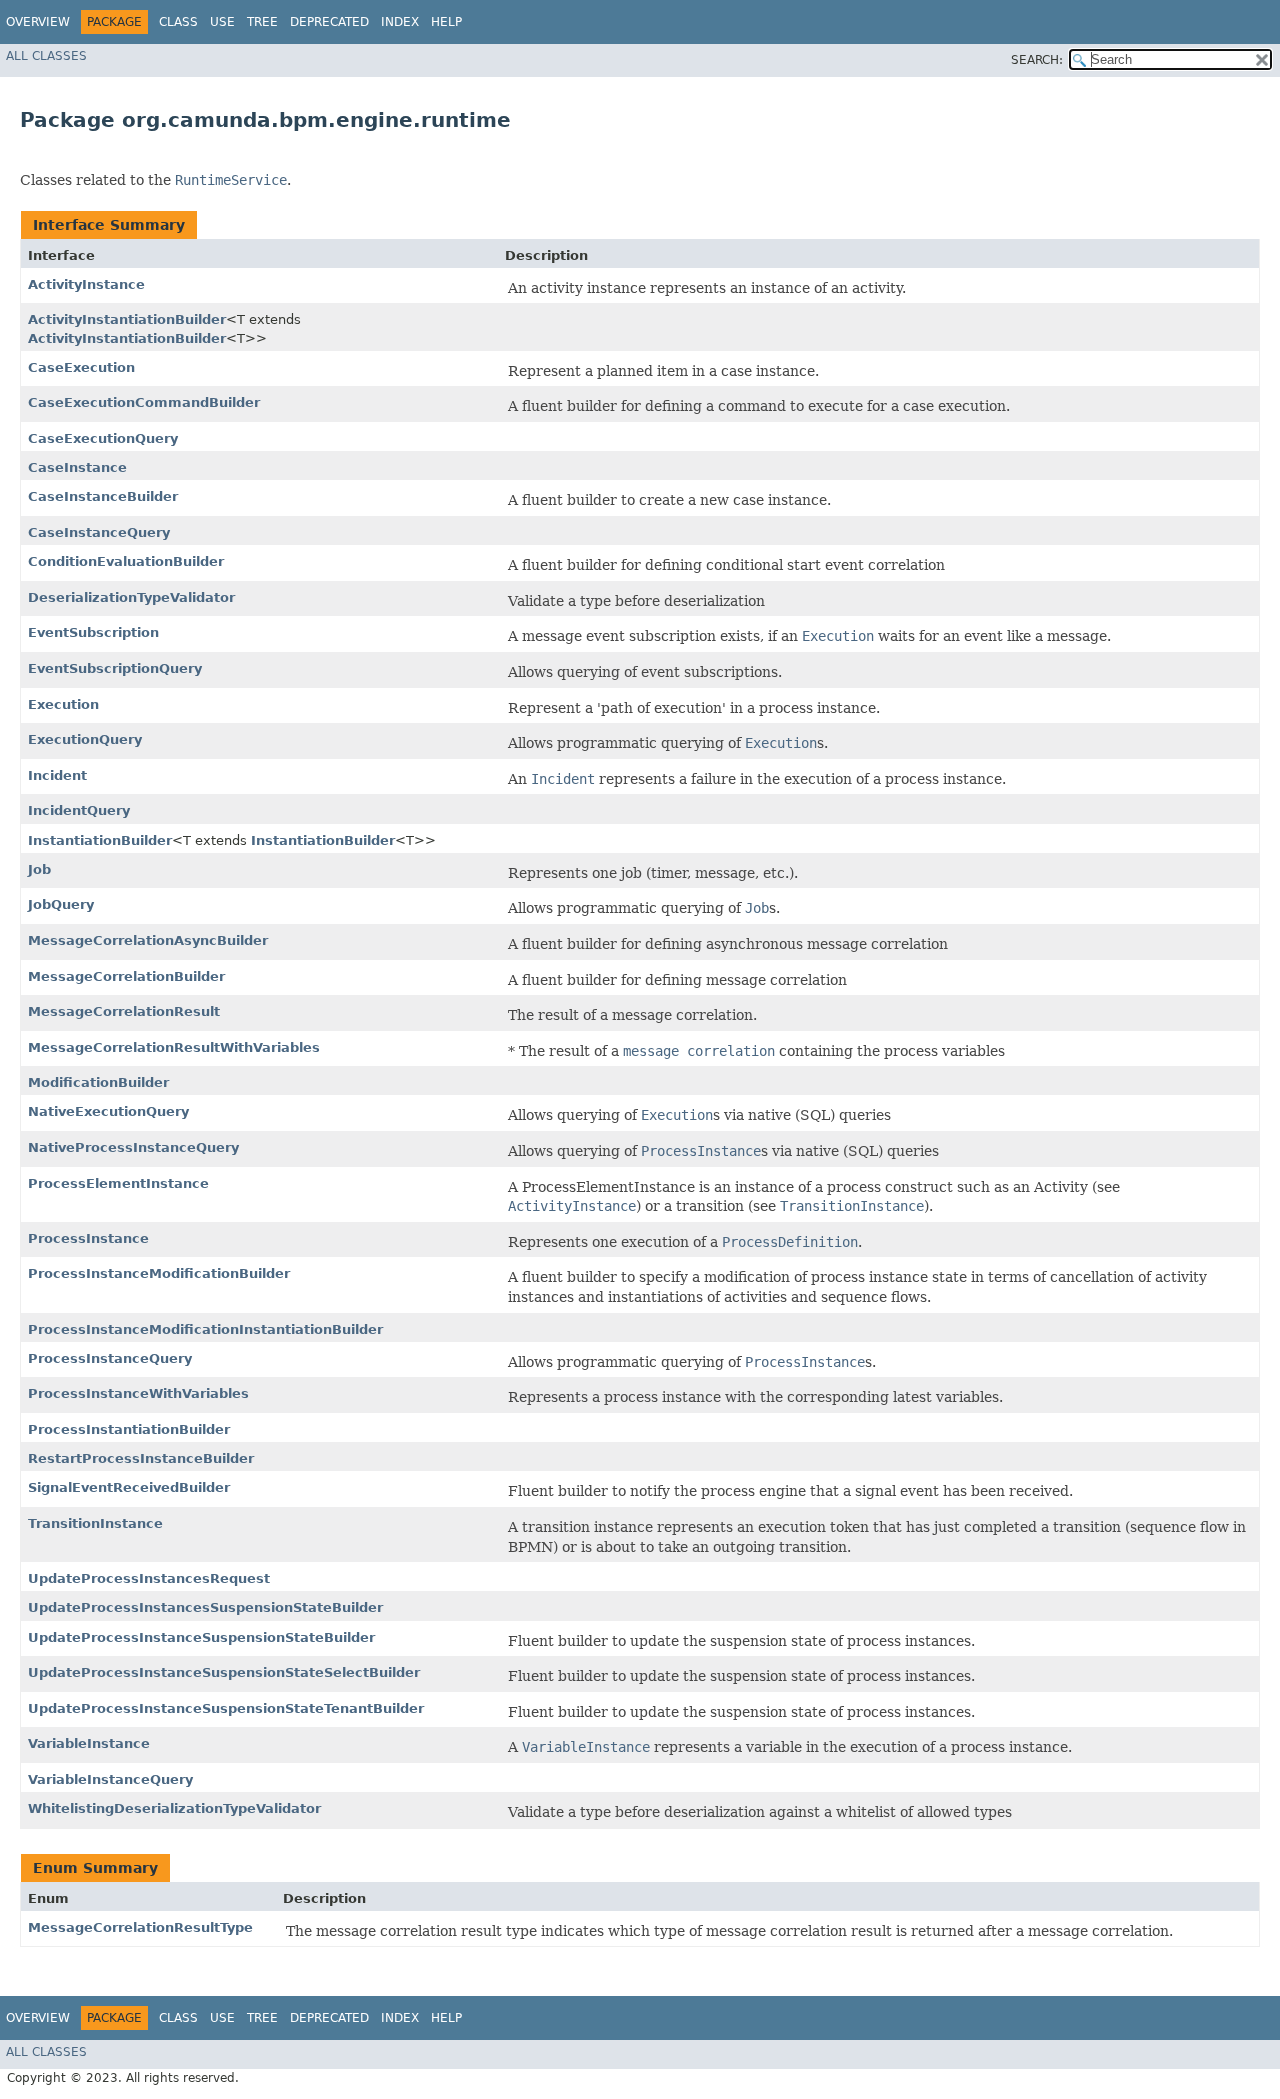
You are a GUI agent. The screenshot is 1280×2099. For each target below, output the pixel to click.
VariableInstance (89, 1743)
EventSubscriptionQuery (115, 668)
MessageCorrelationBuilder (126, 976)
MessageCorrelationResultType (140, 1927)
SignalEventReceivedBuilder (129, 1487)
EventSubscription (93, 632)
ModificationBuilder (98, 1082)
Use (222, 22)
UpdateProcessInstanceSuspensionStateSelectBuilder (224, 1672)
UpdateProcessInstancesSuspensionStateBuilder (205, 1607)
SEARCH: (1037, 60)
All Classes (46, 56)
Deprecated (329, 22)
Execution (63, 704)
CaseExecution (81, 367)
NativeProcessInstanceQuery (133, 1147)
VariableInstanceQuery (110, 1779)
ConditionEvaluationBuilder (126, 561)
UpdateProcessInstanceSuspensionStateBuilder (201, 1637)
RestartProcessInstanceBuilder (141, 1458)
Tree (262, 22)
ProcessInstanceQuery (110, 1358)
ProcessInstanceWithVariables (138, 1393)
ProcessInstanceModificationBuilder (159, 1273)
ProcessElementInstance (118, 1183)
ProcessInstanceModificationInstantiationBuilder (205, 1329)
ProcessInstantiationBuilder (129, 1429)
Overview (38, 22)
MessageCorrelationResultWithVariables (174, 1047)
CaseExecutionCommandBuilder (144, 402)
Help (446, 22)
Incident (57, 775)
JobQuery (61, 904)
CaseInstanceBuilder (103, 496)
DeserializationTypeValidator (131, 597)
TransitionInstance (95, 1523)
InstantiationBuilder (100, 840)
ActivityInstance (86, 284)
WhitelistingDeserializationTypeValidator (174, 1808)
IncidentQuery (79, 810)
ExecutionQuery (85, 739)
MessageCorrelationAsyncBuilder (148, 940)
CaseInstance (77, 467)
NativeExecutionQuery (108, 1111)
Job (39, 869)
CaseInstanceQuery (99, 532)
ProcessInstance (88, 1238)
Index (400, 22)
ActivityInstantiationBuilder (127, 319)
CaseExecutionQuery (103, 438)
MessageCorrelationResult (124, 1011)
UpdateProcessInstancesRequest (149, 1578)
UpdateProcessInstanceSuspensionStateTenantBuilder (226, 1708)
